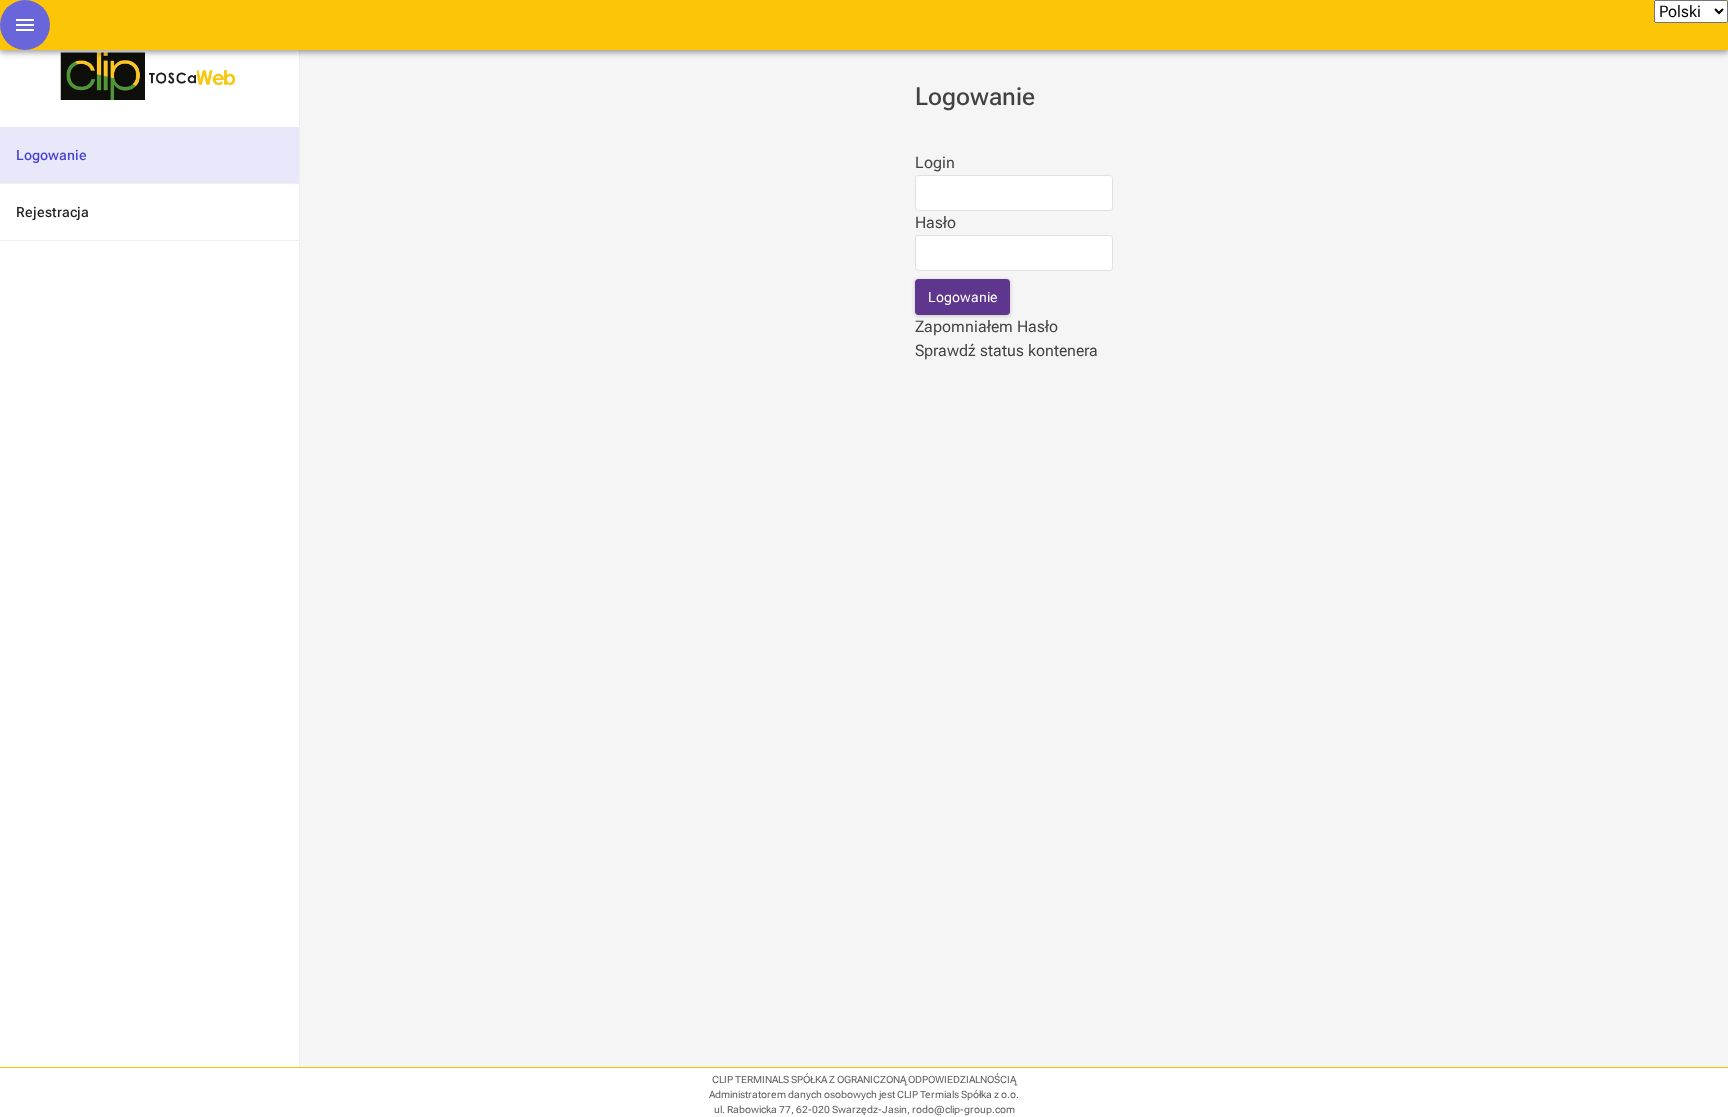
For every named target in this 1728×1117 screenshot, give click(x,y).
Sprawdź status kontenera (1006, 350)
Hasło (935, 222)
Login (935, 162)
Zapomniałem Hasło (986, 326)
